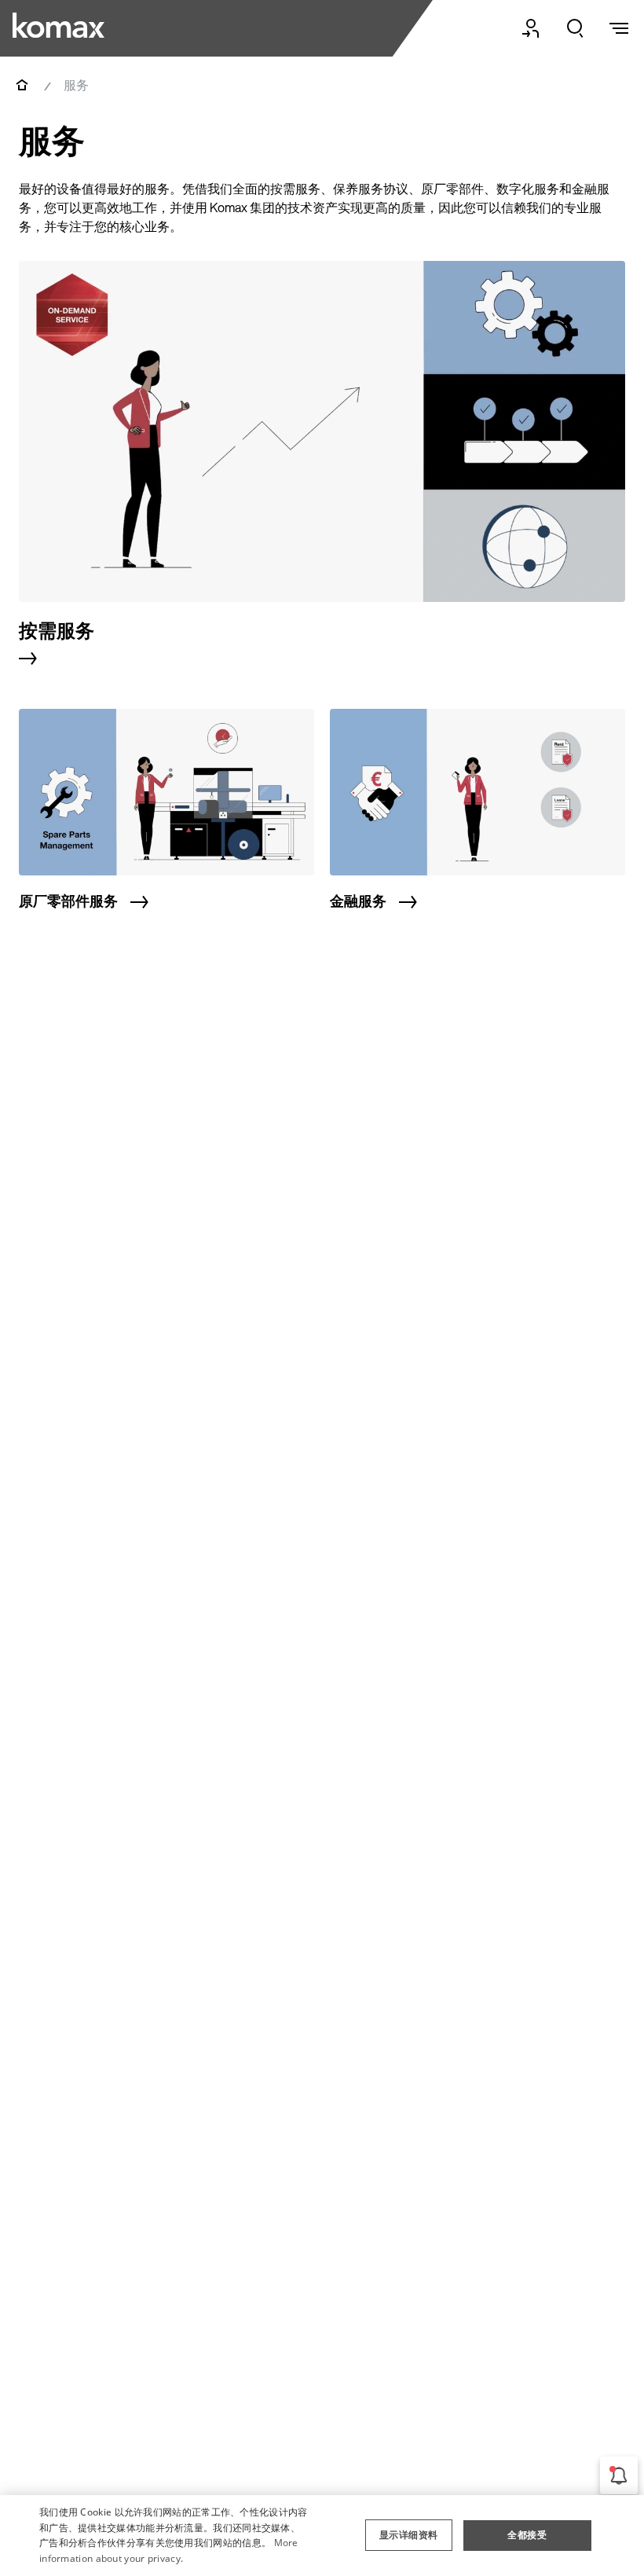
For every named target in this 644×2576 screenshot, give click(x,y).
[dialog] (322, 2536)
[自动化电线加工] (59, 25)
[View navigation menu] (619, 28)
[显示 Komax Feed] (619, 2475)
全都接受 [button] (527, 2535)
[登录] (531, 28)
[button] (408, 2535)
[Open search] (575, 28)
